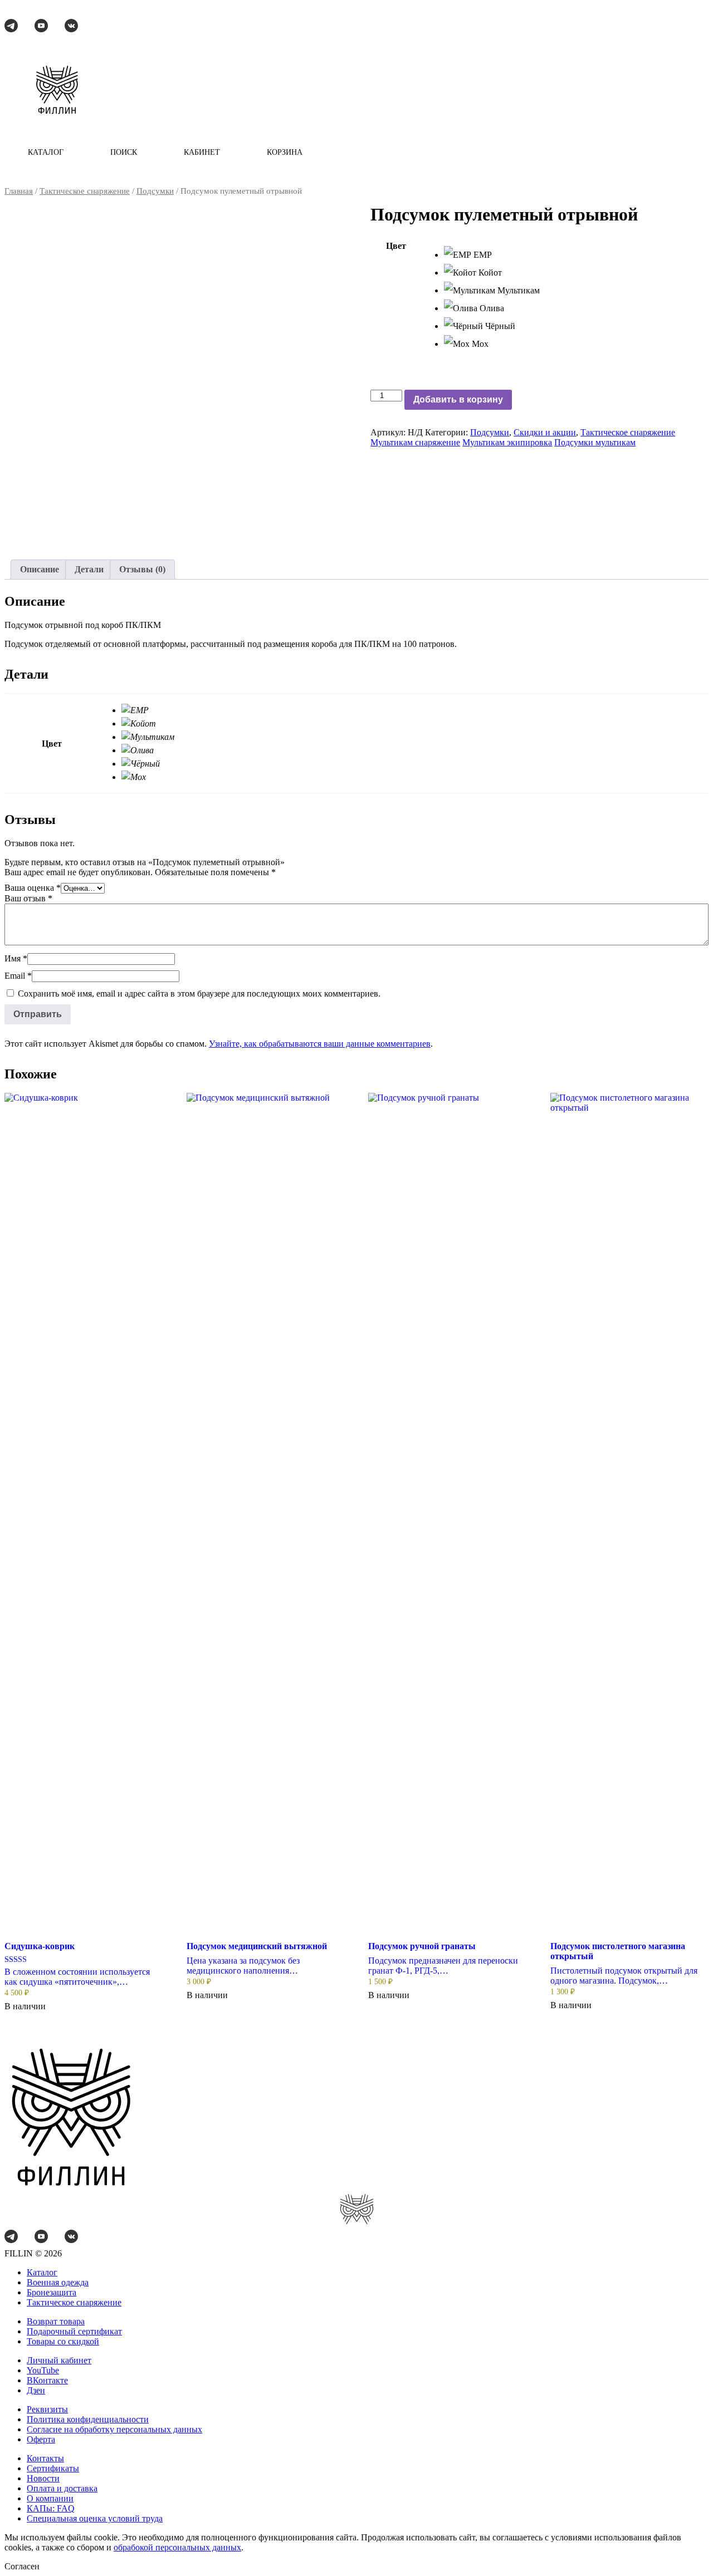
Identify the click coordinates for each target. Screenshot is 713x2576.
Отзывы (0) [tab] (142, 569)
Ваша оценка (33, 888)
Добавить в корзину (458, 399)
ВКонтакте (47, 2380)
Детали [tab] (89, 569)
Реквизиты (47, 2409)
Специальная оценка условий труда (95, 2518)
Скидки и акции (545, 432)
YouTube (43, 2370)
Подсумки (155, 191)
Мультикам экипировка (507, 442)
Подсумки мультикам (595, 442)
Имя (16, 958)
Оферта (41, 2439)
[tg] (11, 27)
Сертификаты (53, 2468)
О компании (50, 2498)
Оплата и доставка (62, 2488)
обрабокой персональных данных (177, 2547)
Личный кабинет (59, 2360)
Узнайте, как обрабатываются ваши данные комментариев (320, 1044)
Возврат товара (56, 2321)
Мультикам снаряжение (415, 442)
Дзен (36, 2390)
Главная (19, 191)
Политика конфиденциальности (88, 2419)
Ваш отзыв (28, 898)
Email (18, 976)
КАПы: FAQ (51, 2508)
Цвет (396, 246)
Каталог (42, 2272)
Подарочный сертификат (74, 2331)
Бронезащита (52, 2292)
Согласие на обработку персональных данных (114, 2429)
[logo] (57, 91)
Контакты (45, 2458)
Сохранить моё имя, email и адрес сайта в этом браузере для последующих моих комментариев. (199, 993)
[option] (576, 255)
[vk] (71, 27)
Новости (43, 2478)
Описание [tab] (40, 569)
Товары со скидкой (63, 2341)
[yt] (41, 27)
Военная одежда (58, 2282)
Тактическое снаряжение (85, 191)
